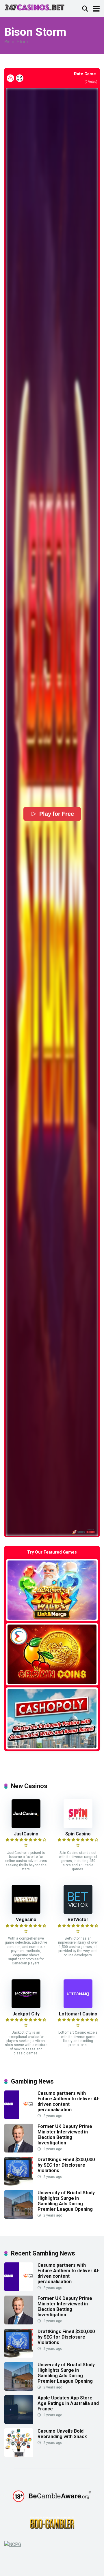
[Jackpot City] (26, 2007)
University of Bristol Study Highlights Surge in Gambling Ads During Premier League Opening (66, 2201)
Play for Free (56, 814)
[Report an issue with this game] (10, 78)
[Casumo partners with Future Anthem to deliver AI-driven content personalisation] (19, 2118)
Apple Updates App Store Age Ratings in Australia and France (68, 2403)
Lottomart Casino (78, 2014)
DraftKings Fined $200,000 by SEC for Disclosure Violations (66, 2165)
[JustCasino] (26, 1827)
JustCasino (26, 1834)
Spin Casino (78, 1834)
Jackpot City (26, 2014)
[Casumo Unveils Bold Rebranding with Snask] (19, 2456)
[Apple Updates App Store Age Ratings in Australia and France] (19, 2422)
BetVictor (78, 1920)
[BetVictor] (78, 1912)
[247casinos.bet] (35, 7)
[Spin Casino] (78, 1827)
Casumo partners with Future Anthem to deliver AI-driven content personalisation (69, 2102)
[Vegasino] (26, 1912)
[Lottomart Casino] (78, 2007)
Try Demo (52, 1590)
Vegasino (26, 1920)
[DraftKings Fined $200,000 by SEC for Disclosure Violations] (19, 2184)
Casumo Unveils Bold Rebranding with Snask (62, 2434)
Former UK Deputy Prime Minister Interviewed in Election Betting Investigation (65, 2135)
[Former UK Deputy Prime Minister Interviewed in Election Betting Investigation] (19, 2151)
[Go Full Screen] (20, 78)
